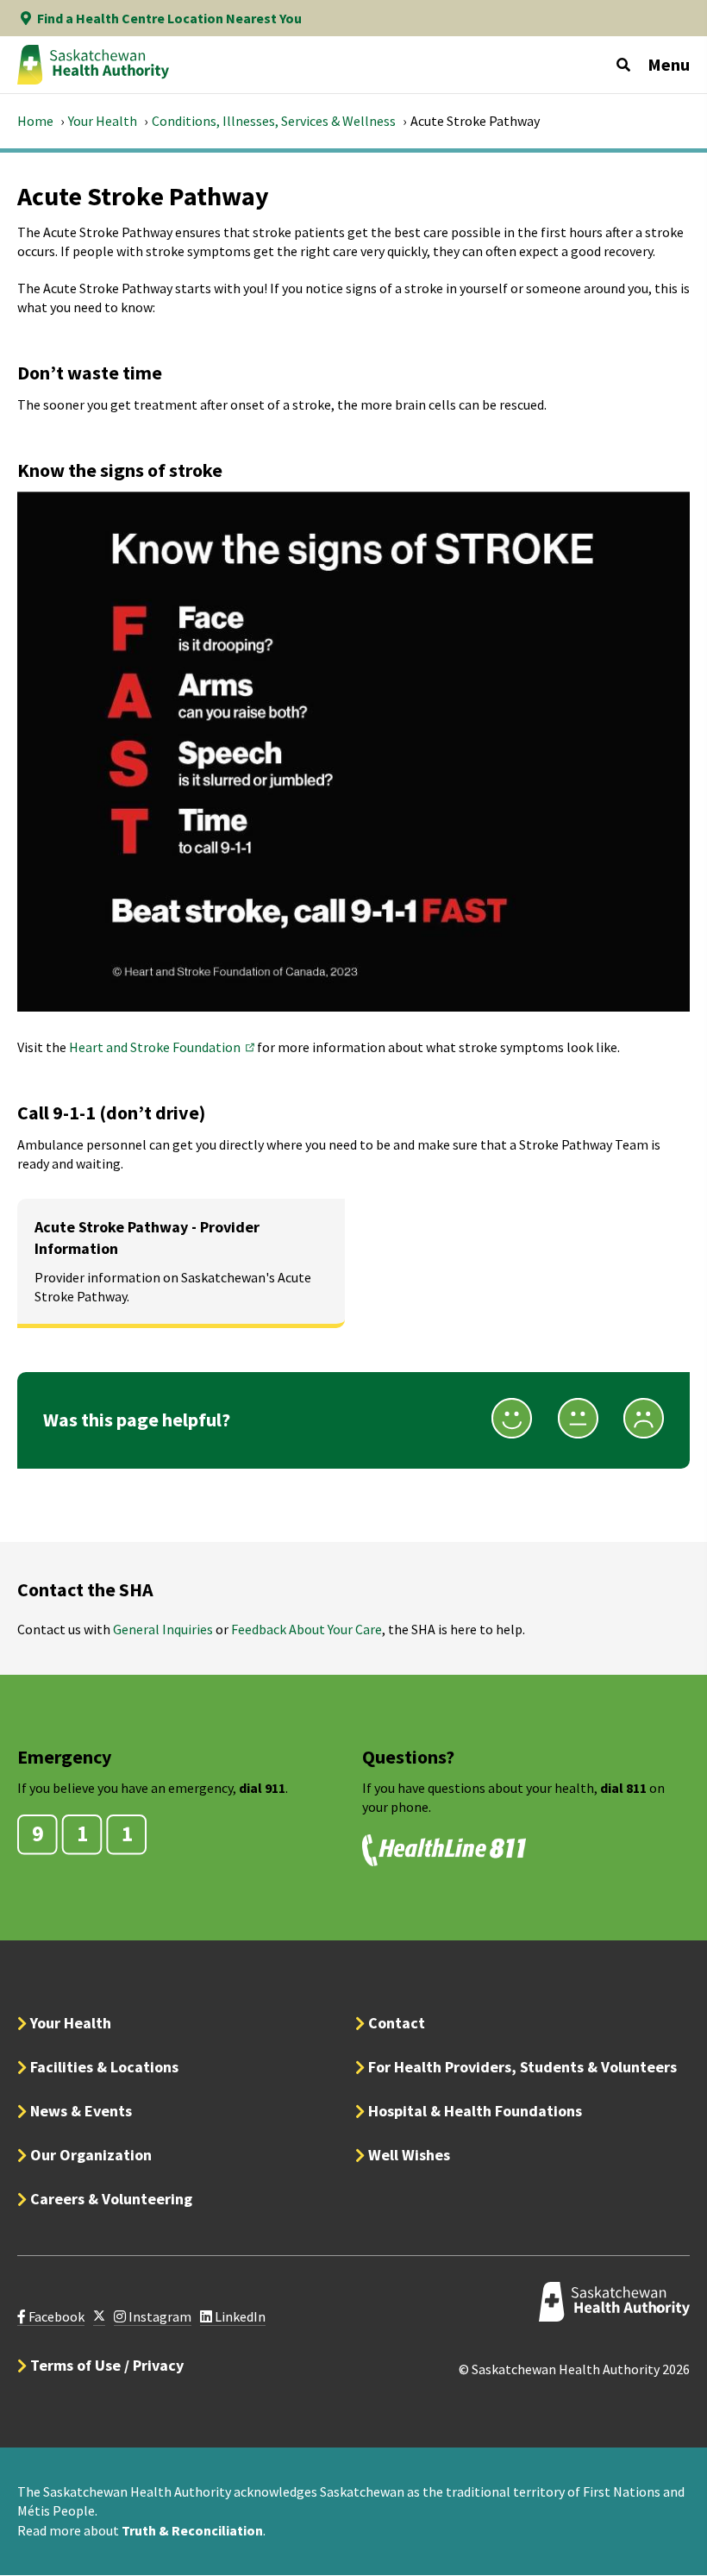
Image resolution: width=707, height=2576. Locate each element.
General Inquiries (163, 1629)
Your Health (103, 121)
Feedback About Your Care (307, 1629)
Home (35, 121)
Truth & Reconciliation (192, 2530)
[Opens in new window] (99, 2317)
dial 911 (262, 1788)
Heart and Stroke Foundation (163, 1047)
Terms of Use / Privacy (107, 2365)
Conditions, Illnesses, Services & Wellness (274, 121)
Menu (669, 64)
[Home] (93, 65)
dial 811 (623, 1788)
